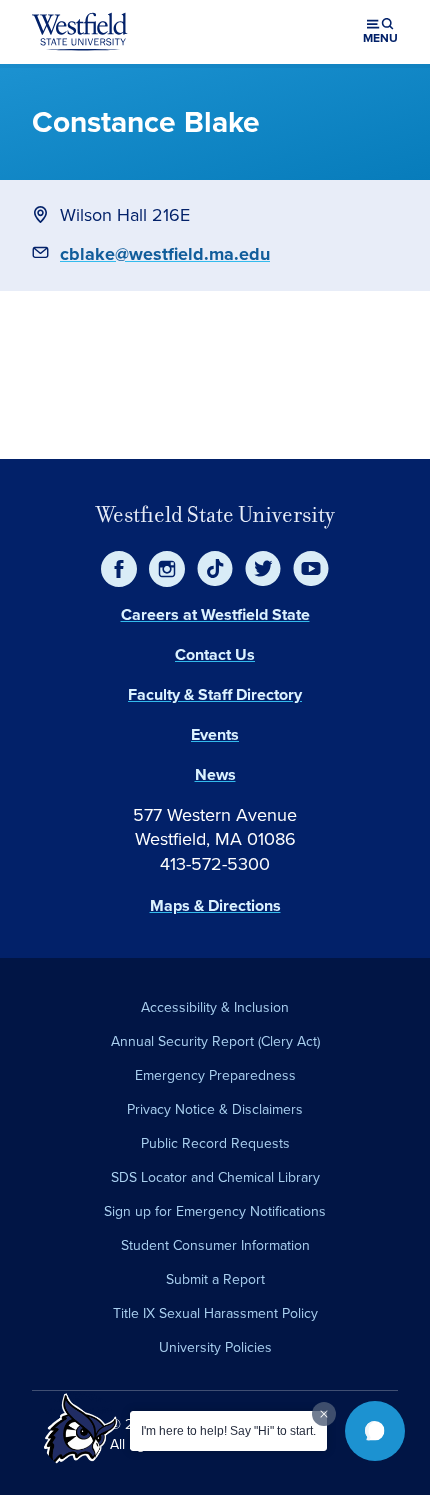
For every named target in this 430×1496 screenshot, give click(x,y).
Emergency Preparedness (215, 1075)
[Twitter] (263, 569)
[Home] (80, 32)
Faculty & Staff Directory (215, 694)
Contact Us (215, 654)
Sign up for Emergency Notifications (215, 1211)
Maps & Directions (215, 905)
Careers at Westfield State (215, 614)
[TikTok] (215, 569)
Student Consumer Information (215, 1245)
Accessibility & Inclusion (215, 1007)
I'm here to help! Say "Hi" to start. (228, 1431)
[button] (375, 1431)
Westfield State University (215, 514)
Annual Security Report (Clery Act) (215, 1041)
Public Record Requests (215, 1143)
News (215, 774)
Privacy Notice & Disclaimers (215, 1109)
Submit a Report (215, 1279)
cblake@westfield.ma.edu (165, 254)
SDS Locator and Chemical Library (215, 1177)
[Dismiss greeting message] (324, 1414)
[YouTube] (311, 569)
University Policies (215, 1347)
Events (215, 734)
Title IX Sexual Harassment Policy (215, 1313)
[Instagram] (167, 569)
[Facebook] (119, 569)
